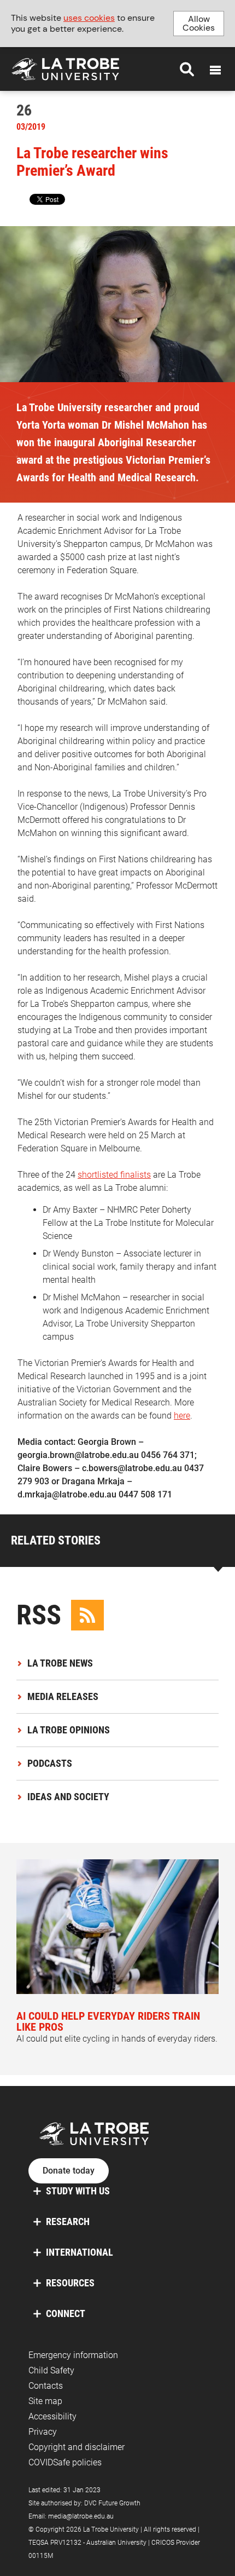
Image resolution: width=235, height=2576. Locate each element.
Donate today (69, 2171)
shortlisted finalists (114, 1175)
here (182, 1416)
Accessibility (52, 2416)
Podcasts (50, 1763)
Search (187, 69)
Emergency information (73, 2355)
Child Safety (51, 2370)
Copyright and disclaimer (77, 2447)
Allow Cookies (199, 23)
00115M (41, 2556)
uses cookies (89, 18)
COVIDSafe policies (65, 2462)
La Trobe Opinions (69, 1730)
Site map (45, 2401)
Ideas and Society (68, 1797)
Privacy (43, 2432)
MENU (215, 70)
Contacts (46, 2386)
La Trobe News (60, 1663)
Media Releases (63, 1696)
